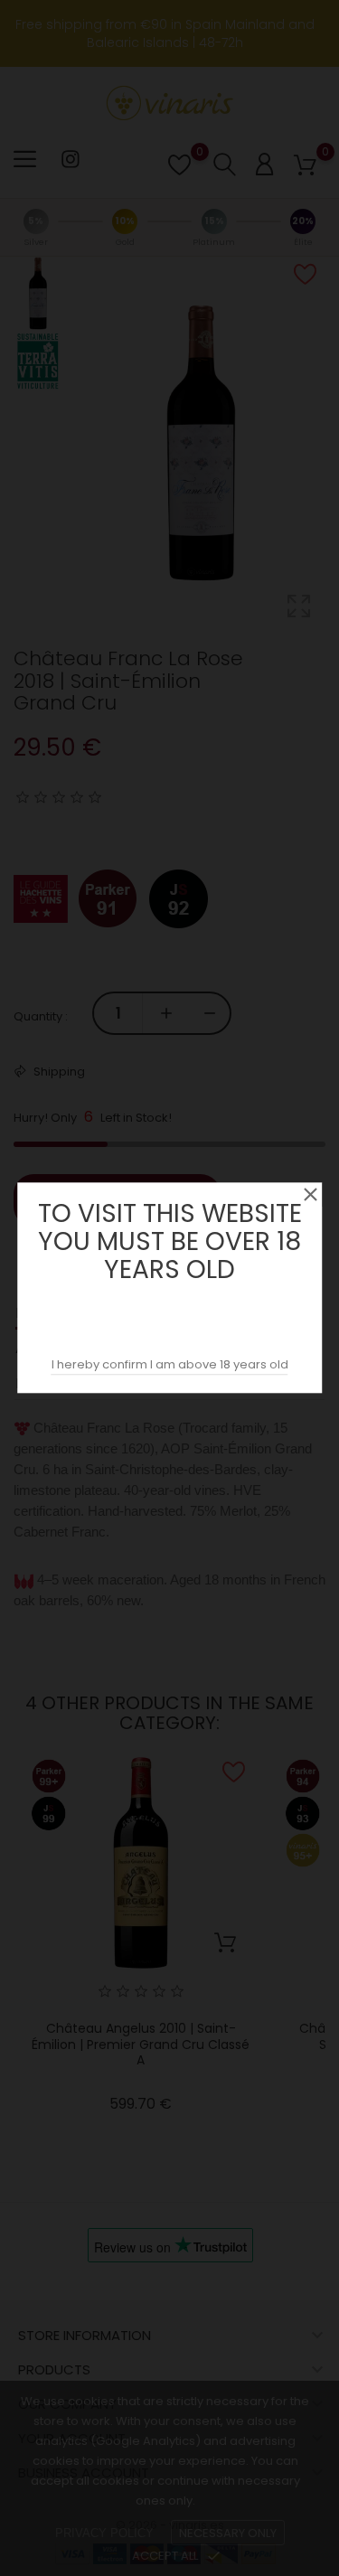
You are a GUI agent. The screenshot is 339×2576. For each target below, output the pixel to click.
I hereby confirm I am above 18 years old (170, 1365)
